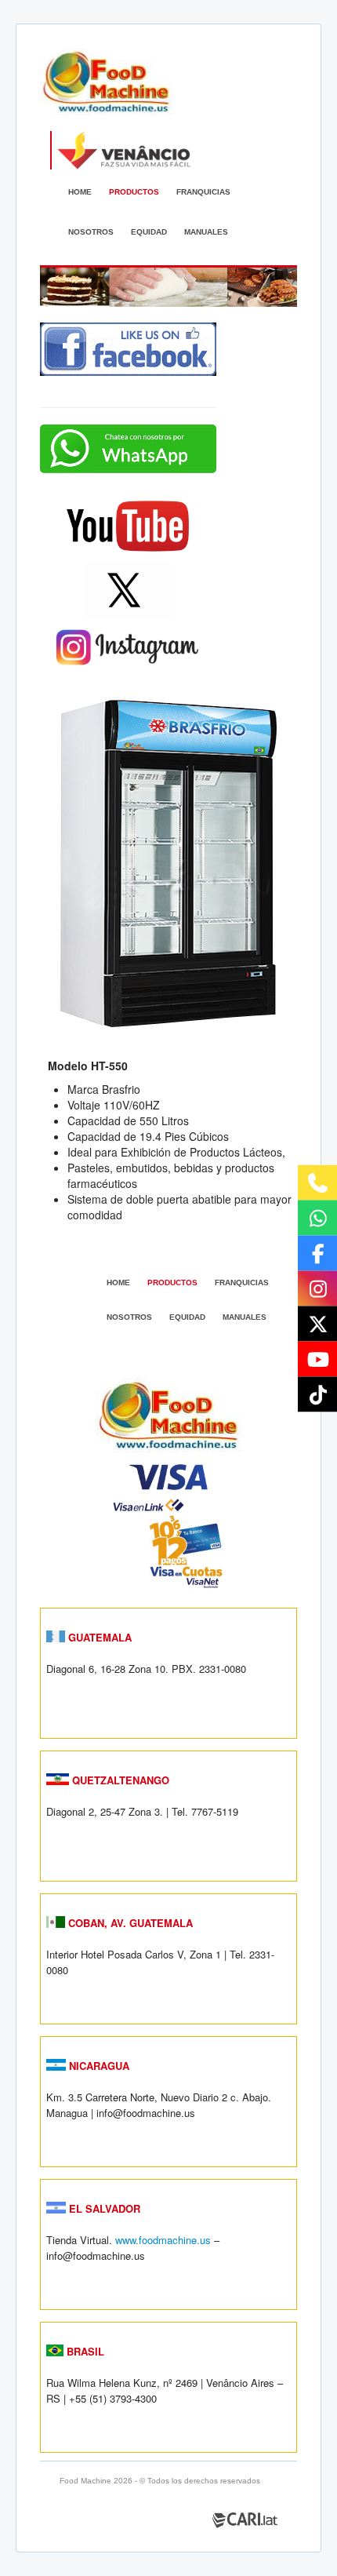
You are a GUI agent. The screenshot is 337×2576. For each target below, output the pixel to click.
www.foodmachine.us (163, 2240)
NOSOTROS (91, 232)
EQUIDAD (149, 232)
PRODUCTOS (134, 192)
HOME (80, 192)
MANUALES (206, 232)
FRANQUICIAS (203, 192)
